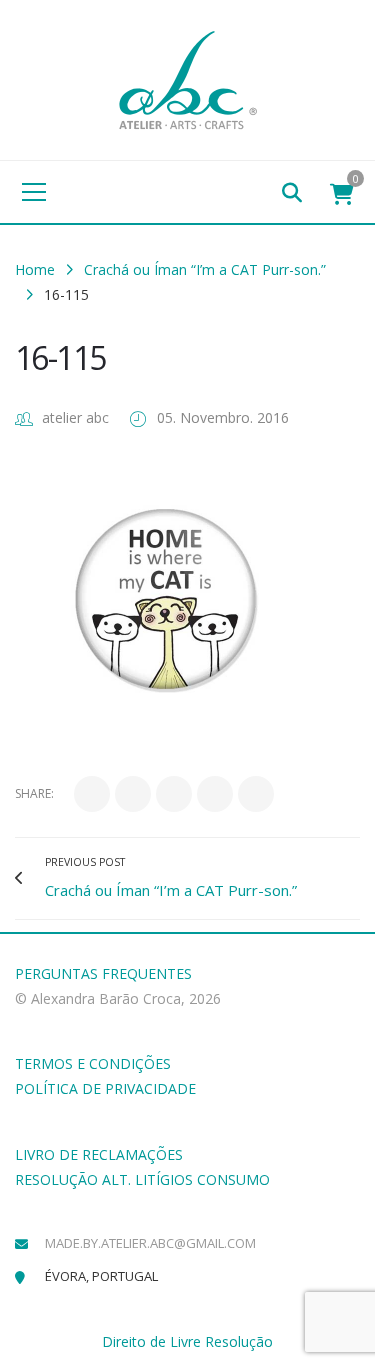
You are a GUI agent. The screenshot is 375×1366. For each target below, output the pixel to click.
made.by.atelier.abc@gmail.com (150, 1243)
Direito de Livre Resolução (187, 1341)
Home (35, 269)
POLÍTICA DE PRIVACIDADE (105, 1088)
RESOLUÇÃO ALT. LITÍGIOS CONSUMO (142, 1179)
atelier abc (75, 417)
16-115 (60, 357)
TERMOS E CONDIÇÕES (93, 1063)
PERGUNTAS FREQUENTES (103, 973)
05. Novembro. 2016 (223, 417)
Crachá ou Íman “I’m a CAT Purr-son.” (205, 269)
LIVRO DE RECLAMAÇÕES (99, 1154)
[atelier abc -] (188, 78)
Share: (34, 793)
